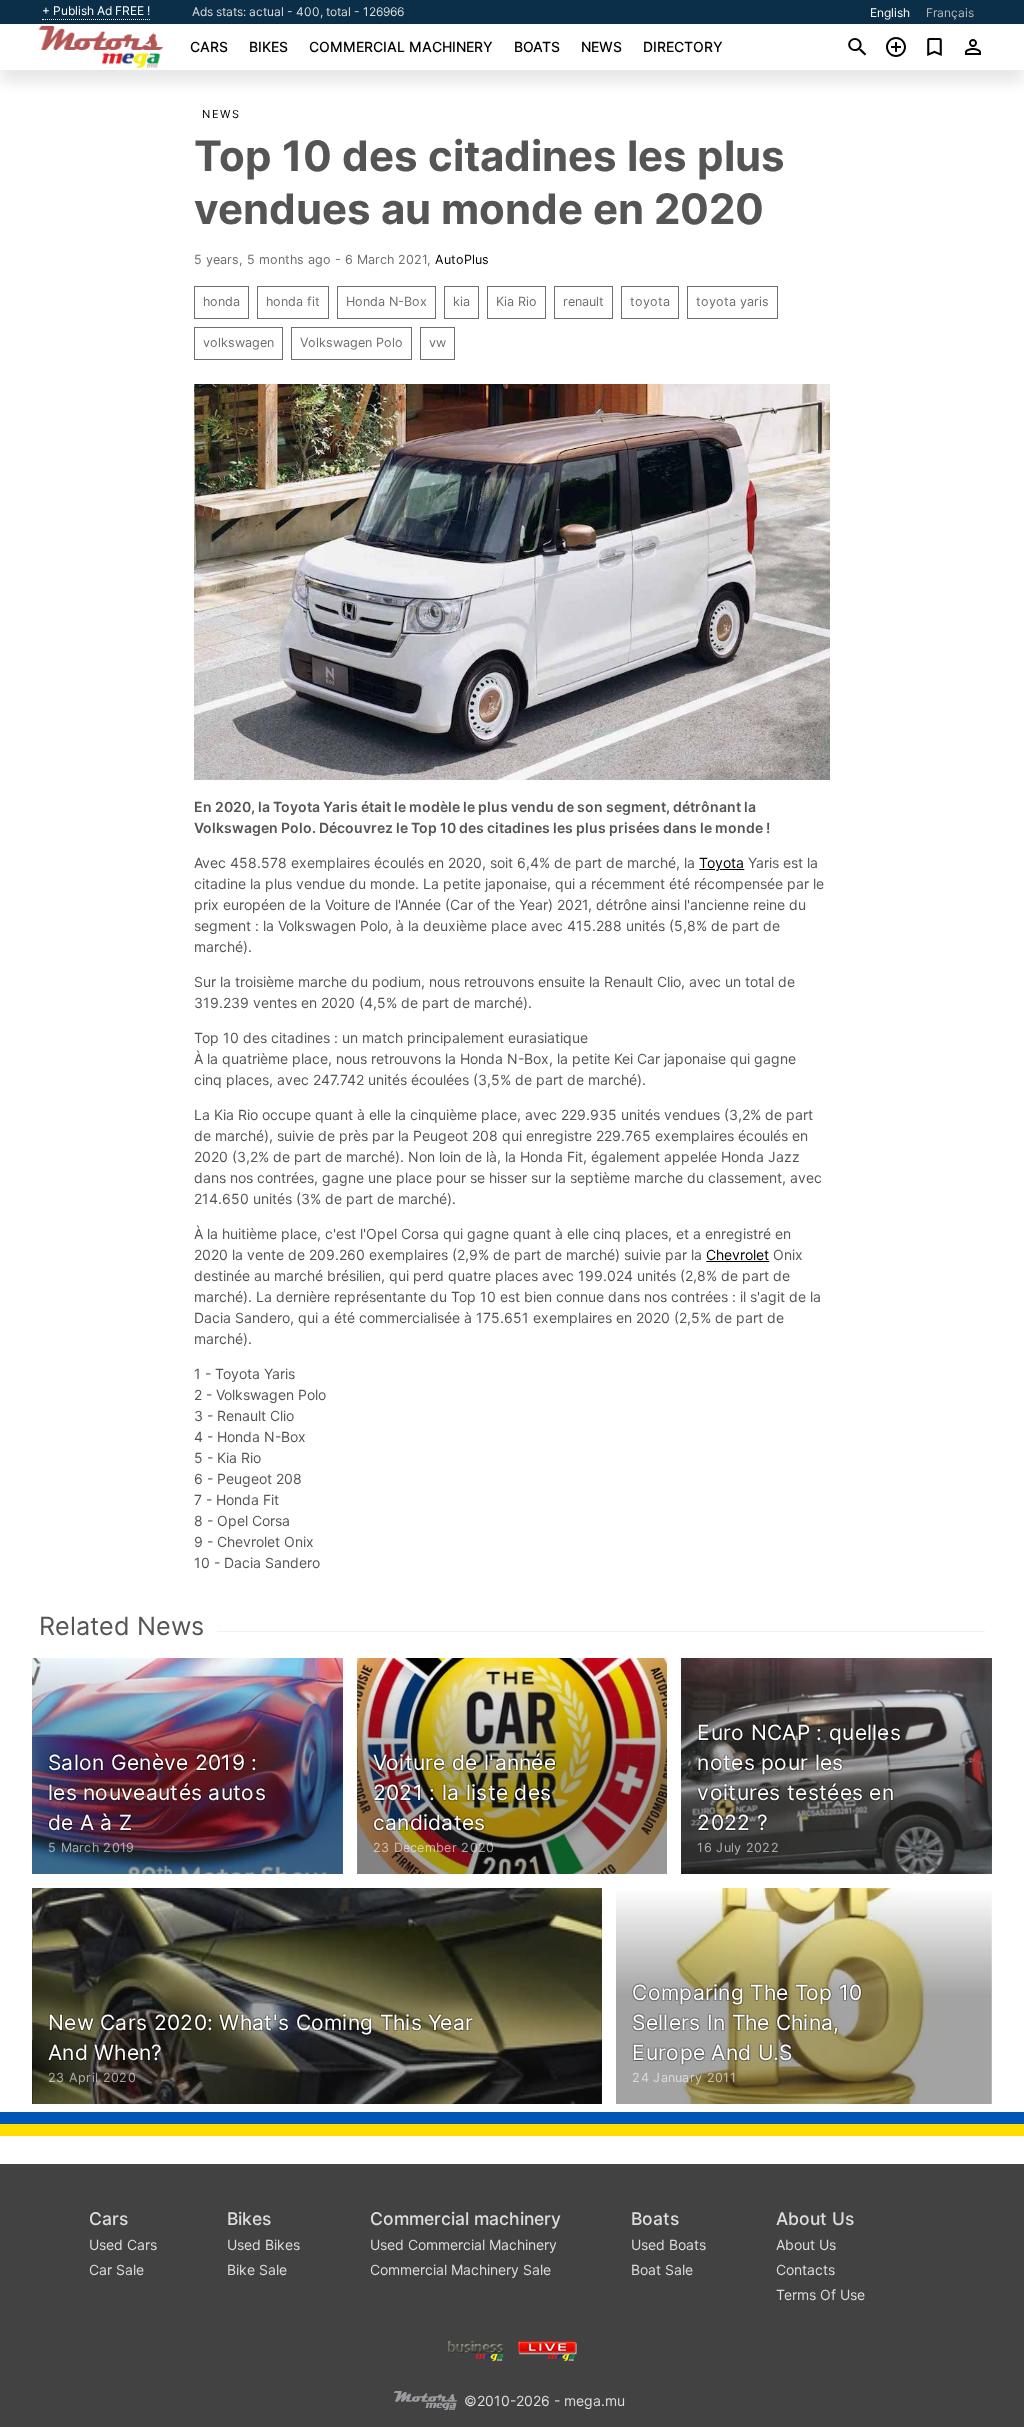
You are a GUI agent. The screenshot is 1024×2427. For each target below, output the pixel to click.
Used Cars (123, 2244)
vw (437, 342)
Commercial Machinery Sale (460, 2269)
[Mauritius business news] (476, 2348)
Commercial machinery (401, 46)
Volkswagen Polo (351, 342)
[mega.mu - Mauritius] (425, 2398)
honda (221, 301)
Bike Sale (257, 2269)
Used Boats (668, 2244)
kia (461, 301)
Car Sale (116, 2269)
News (601, 46)
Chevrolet (737, 1254)
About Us (815, 2218)
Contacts (805, 2269)
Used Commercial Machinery (463, 2244)
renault (583, 301)
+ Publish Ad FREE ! (96, 11)
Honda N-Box (386, 301)
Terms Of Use (820, 2294)
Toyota (721, 862)
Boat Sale (662, 2269)
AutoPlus (462, 259)
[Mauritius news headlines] (547, 2348)
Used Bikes (263, 2244)
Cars (209, 46)
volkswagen (238, 342)
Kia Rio (516, 301)
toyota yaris (732, 301)
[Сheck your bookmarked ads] (934, 47)
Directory (683, 46)
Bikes (268, 46)
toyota (650, 301)
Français (950, 12)
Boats (537, 46)
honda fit (293, 301)
